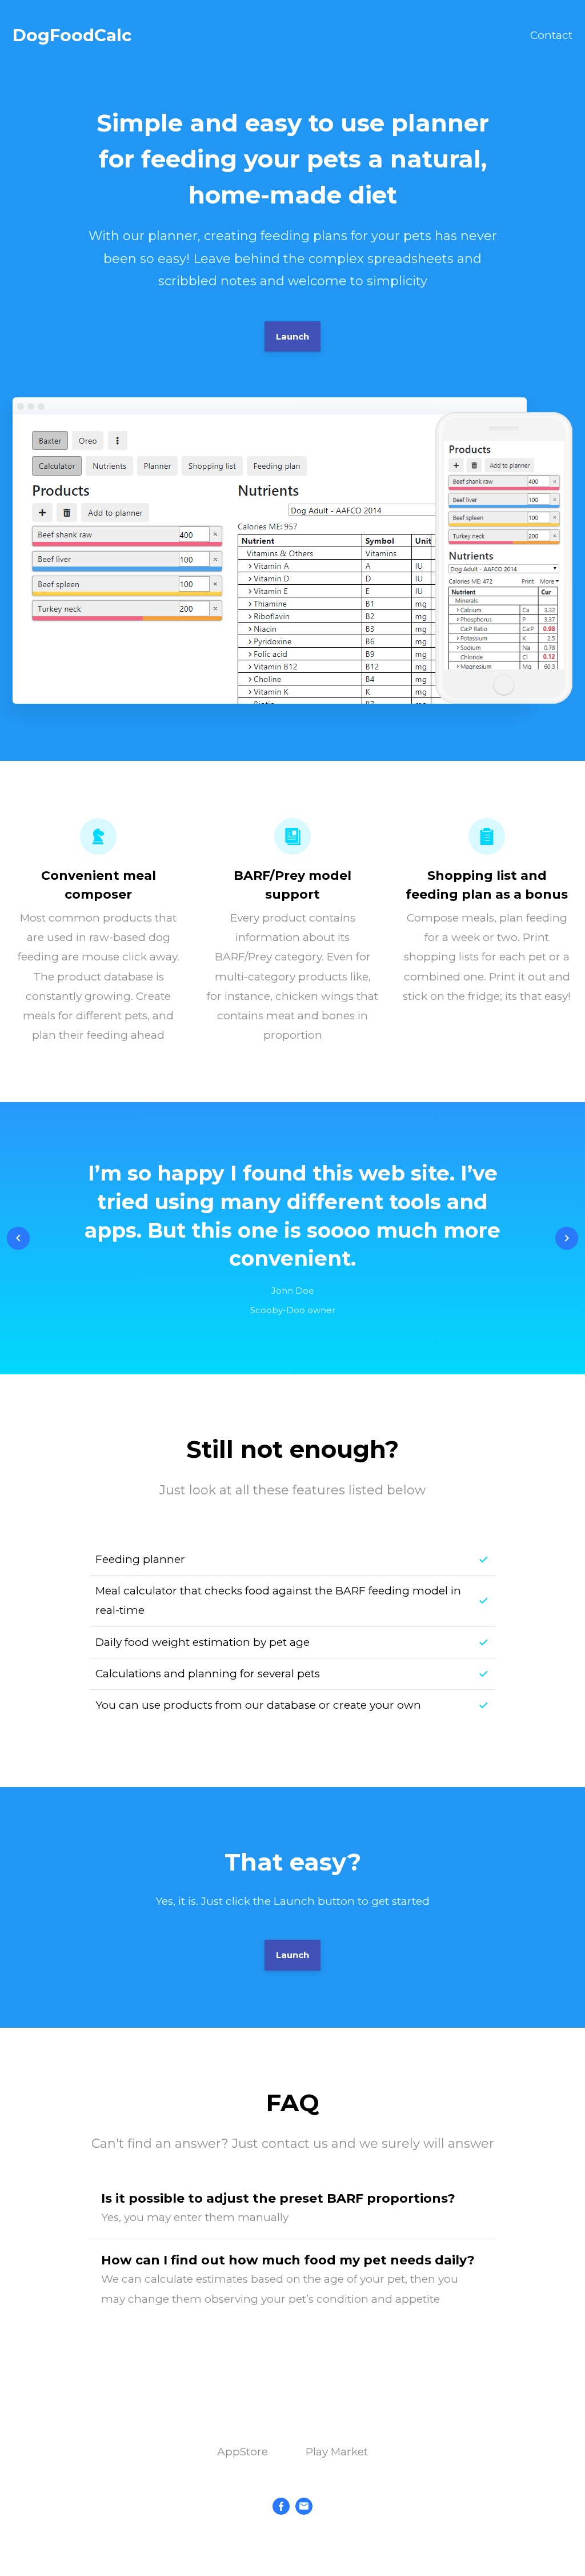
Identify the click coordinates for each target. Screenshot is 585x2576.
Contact (551, 35)
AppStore (243, 2452)
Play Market (337, 2452)
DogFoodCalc (72, 35)
